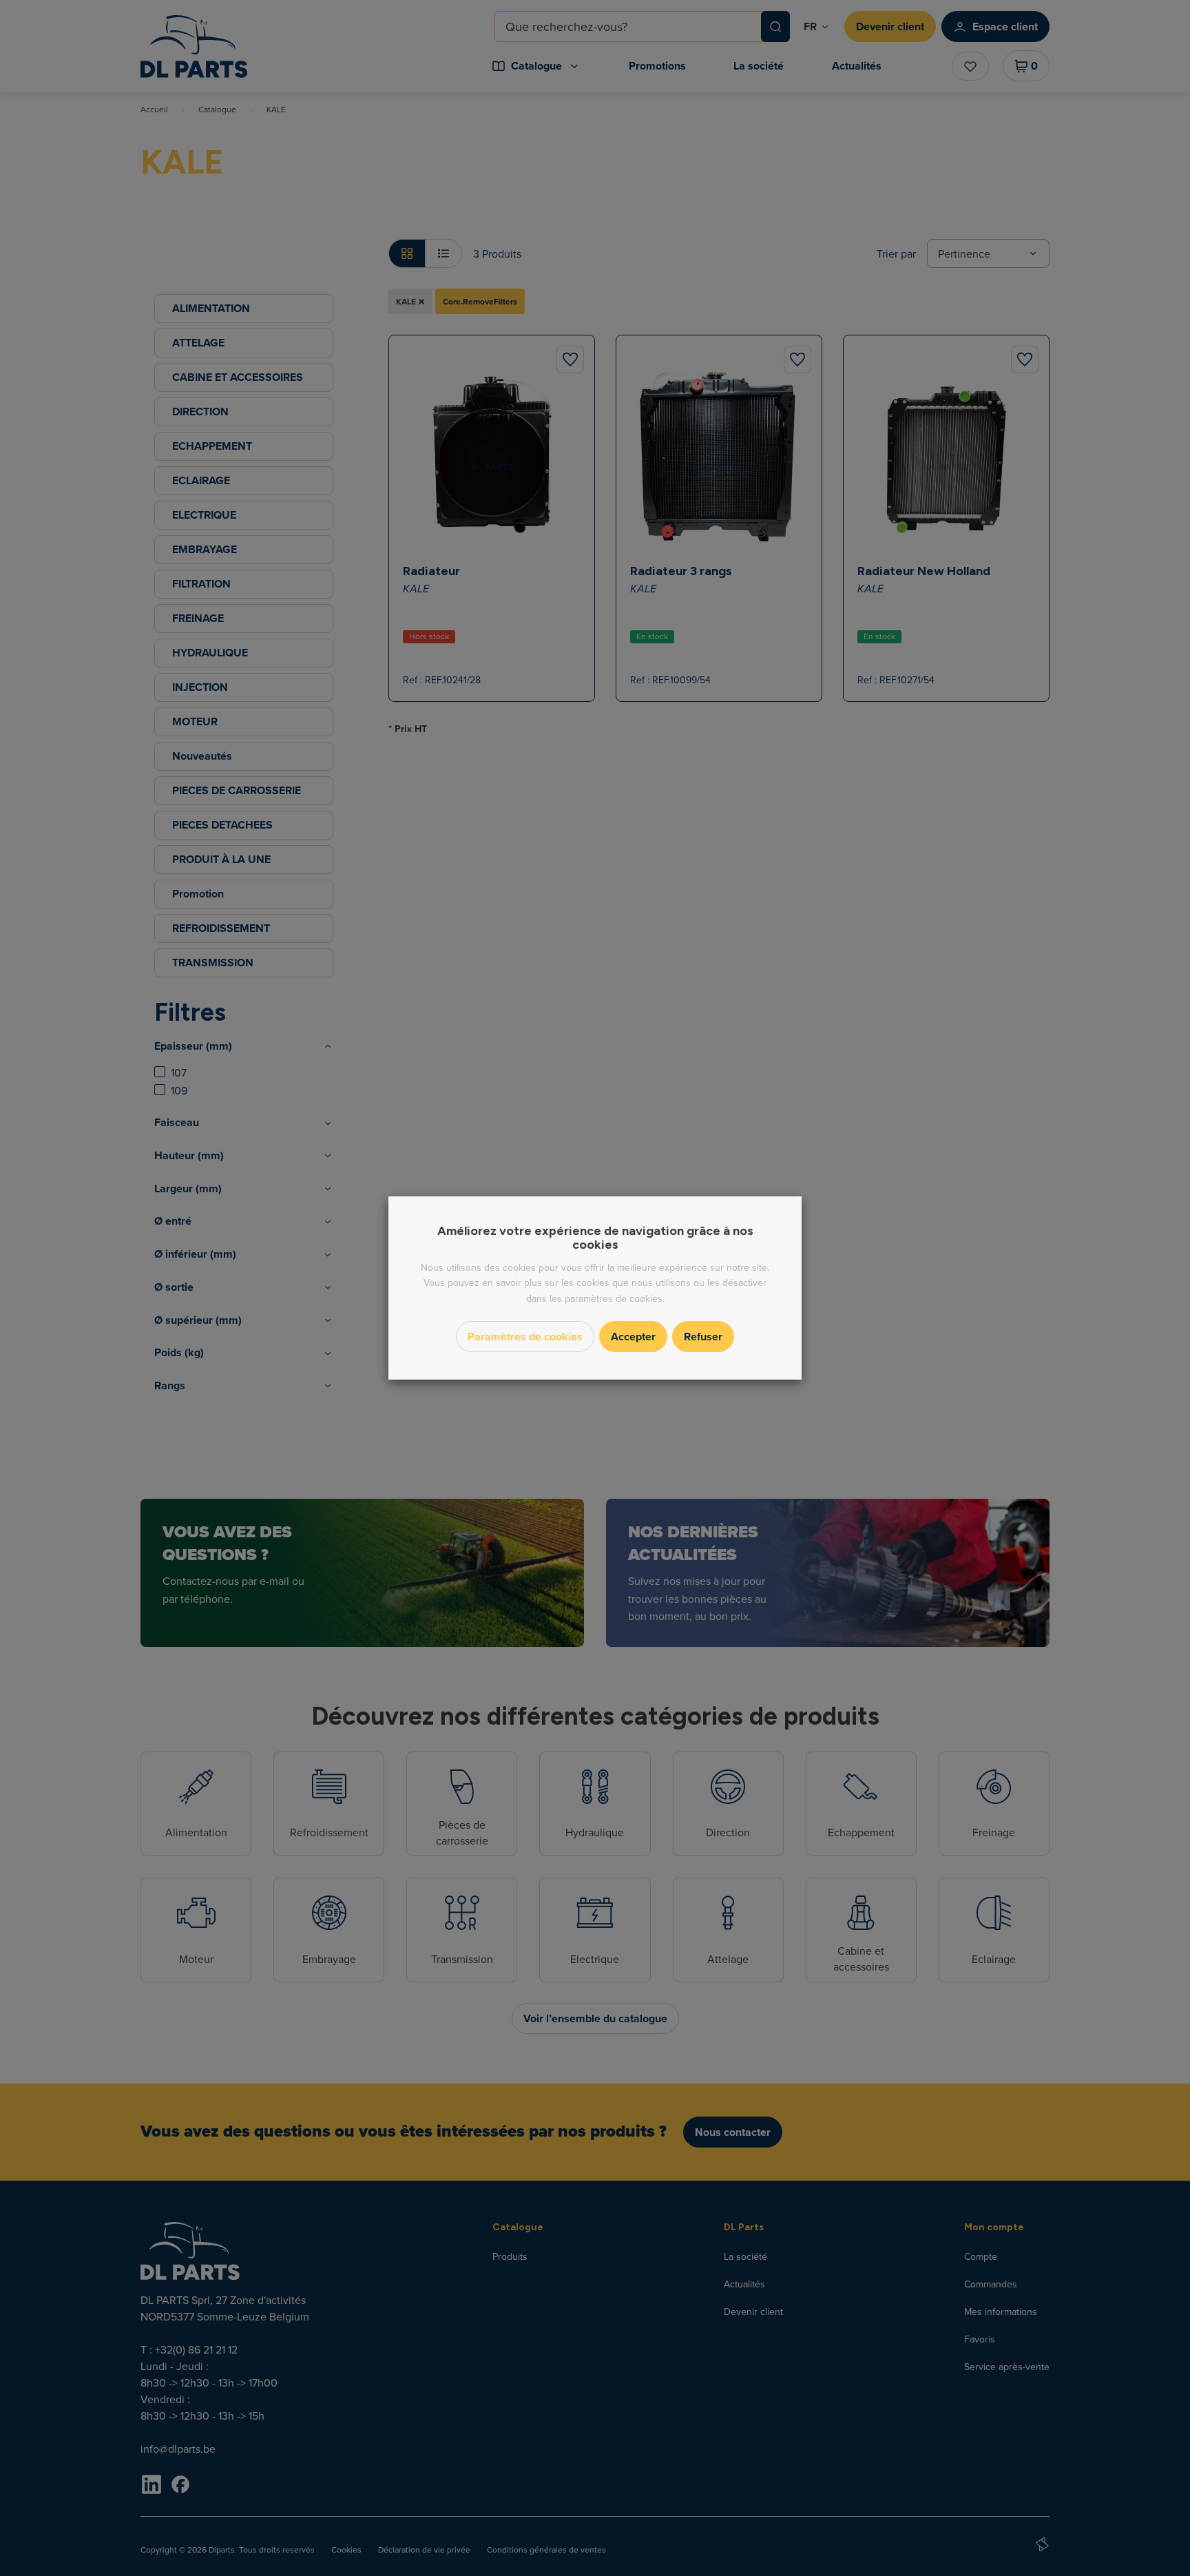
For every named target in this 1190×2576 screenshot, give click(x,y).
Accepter (633, 1337)
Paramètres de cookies (525, 1337)
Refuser (703, 1337)
